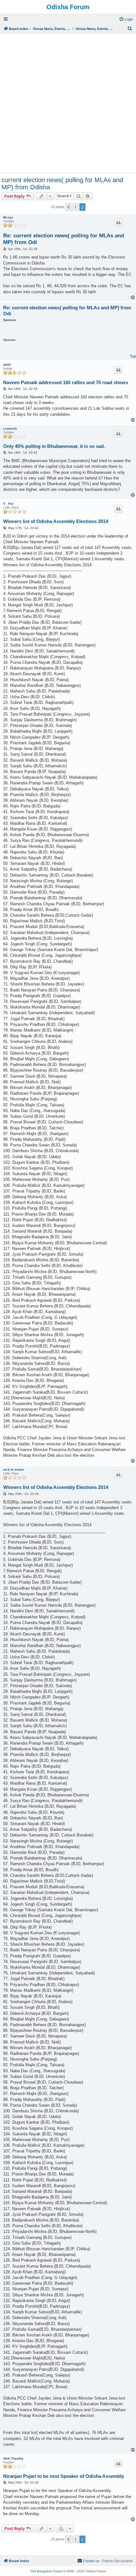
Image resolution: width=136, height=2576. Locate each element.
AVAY (7, 365)
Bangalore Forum (50, 2571)
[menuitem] (126, 19)
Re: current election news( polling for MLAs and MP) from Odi (64, 239)
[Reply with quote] (118, 223)
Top (133, 356)
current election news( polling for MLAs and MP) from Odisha (62, 184)
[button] (68, 207)
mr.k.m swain (13, 1469)
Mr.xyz (8, 217)
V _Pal (8, 504)
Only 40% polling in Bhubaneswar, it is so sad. (54, 446)
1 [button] (75, 207)
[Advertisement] (68, 103)
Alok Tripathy (13, 2458)
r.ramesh (10, 428)
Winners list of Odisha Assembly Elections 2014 (56, 521)
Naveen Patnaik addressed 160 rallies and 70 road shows (66, 382)
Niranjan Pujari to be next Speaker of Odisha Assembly (64, 2476)
